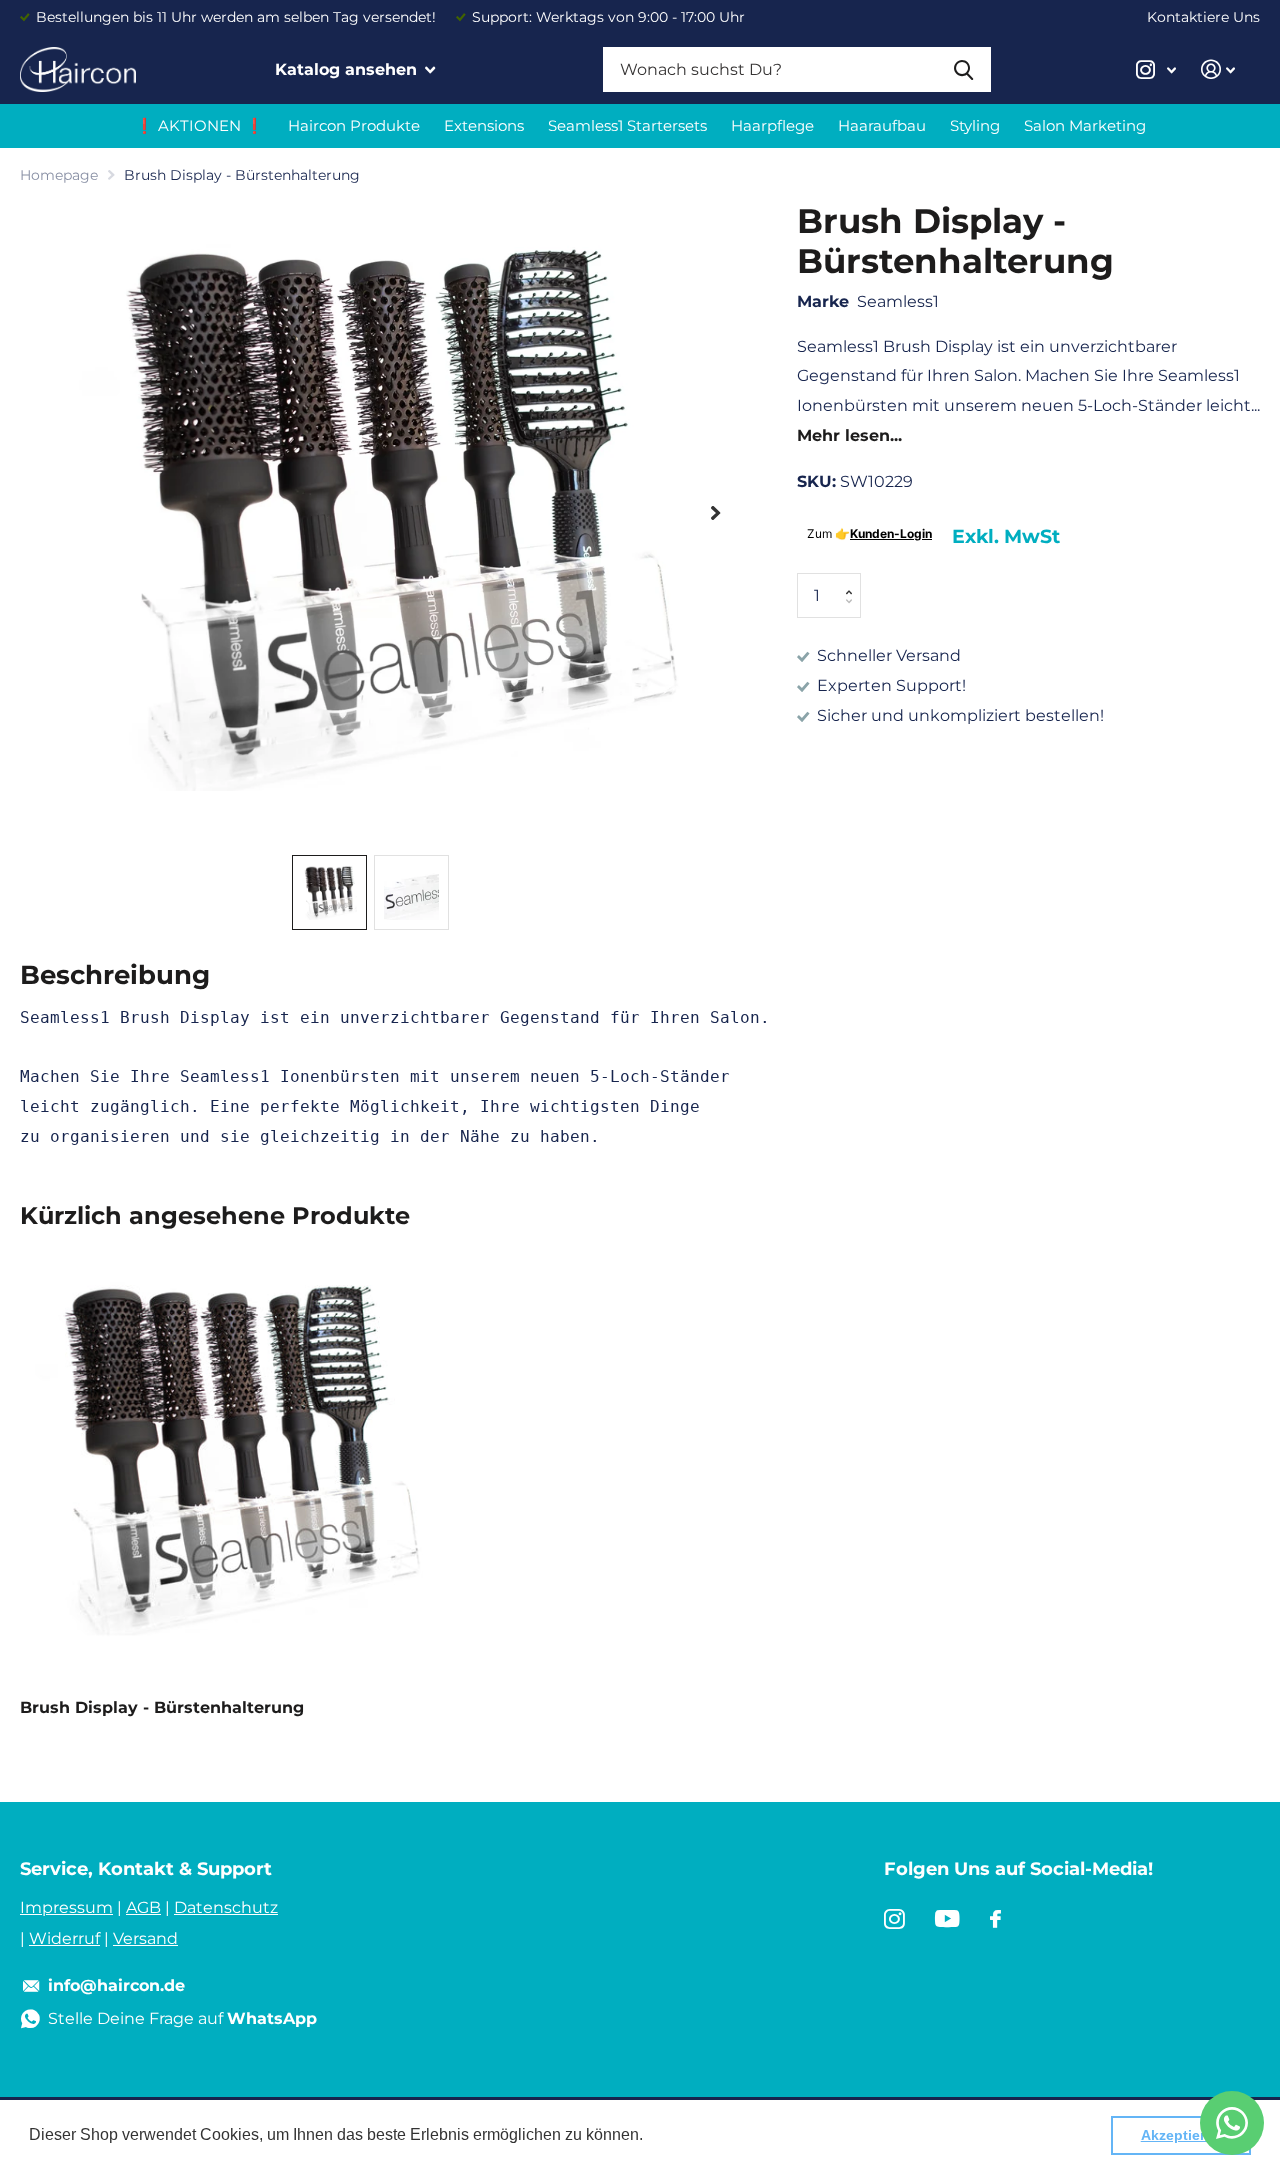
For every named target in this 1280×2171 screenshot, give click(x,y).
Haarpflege (772, 125)
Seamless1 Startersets (627, 125)
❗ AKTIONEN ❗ (199, 125)
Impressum (66, 1907)
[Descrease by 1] (853, 612)
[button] (715, 513)
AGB (143, 1907)
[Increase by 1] (853, 579)
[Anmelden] (1218, 69)
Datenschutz (226, 1907)
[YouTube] (947, 1919)
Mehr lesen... (849, 435)
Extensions (484, 125)
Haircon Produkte (354, 125)
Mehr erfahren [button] (699, 2134)
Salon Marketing (1085, 125)
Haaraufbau (882, 125)
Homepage (59, 175)
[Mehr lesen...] (1156, 69)
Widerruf (64, 1938)
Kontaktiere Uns (1203, 17)
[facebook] (995, 1919)
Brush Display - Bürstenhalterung (162, 1707)
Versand (145, 1938)
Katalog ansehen (348, 69)
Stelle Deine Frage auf (182, 2018)
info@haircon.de (116, 1985)
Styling (975, 125)
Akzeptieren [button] (1181, 2135)
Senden (963, 69)
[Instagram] (894, 1919)
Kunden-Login (891, 533)
